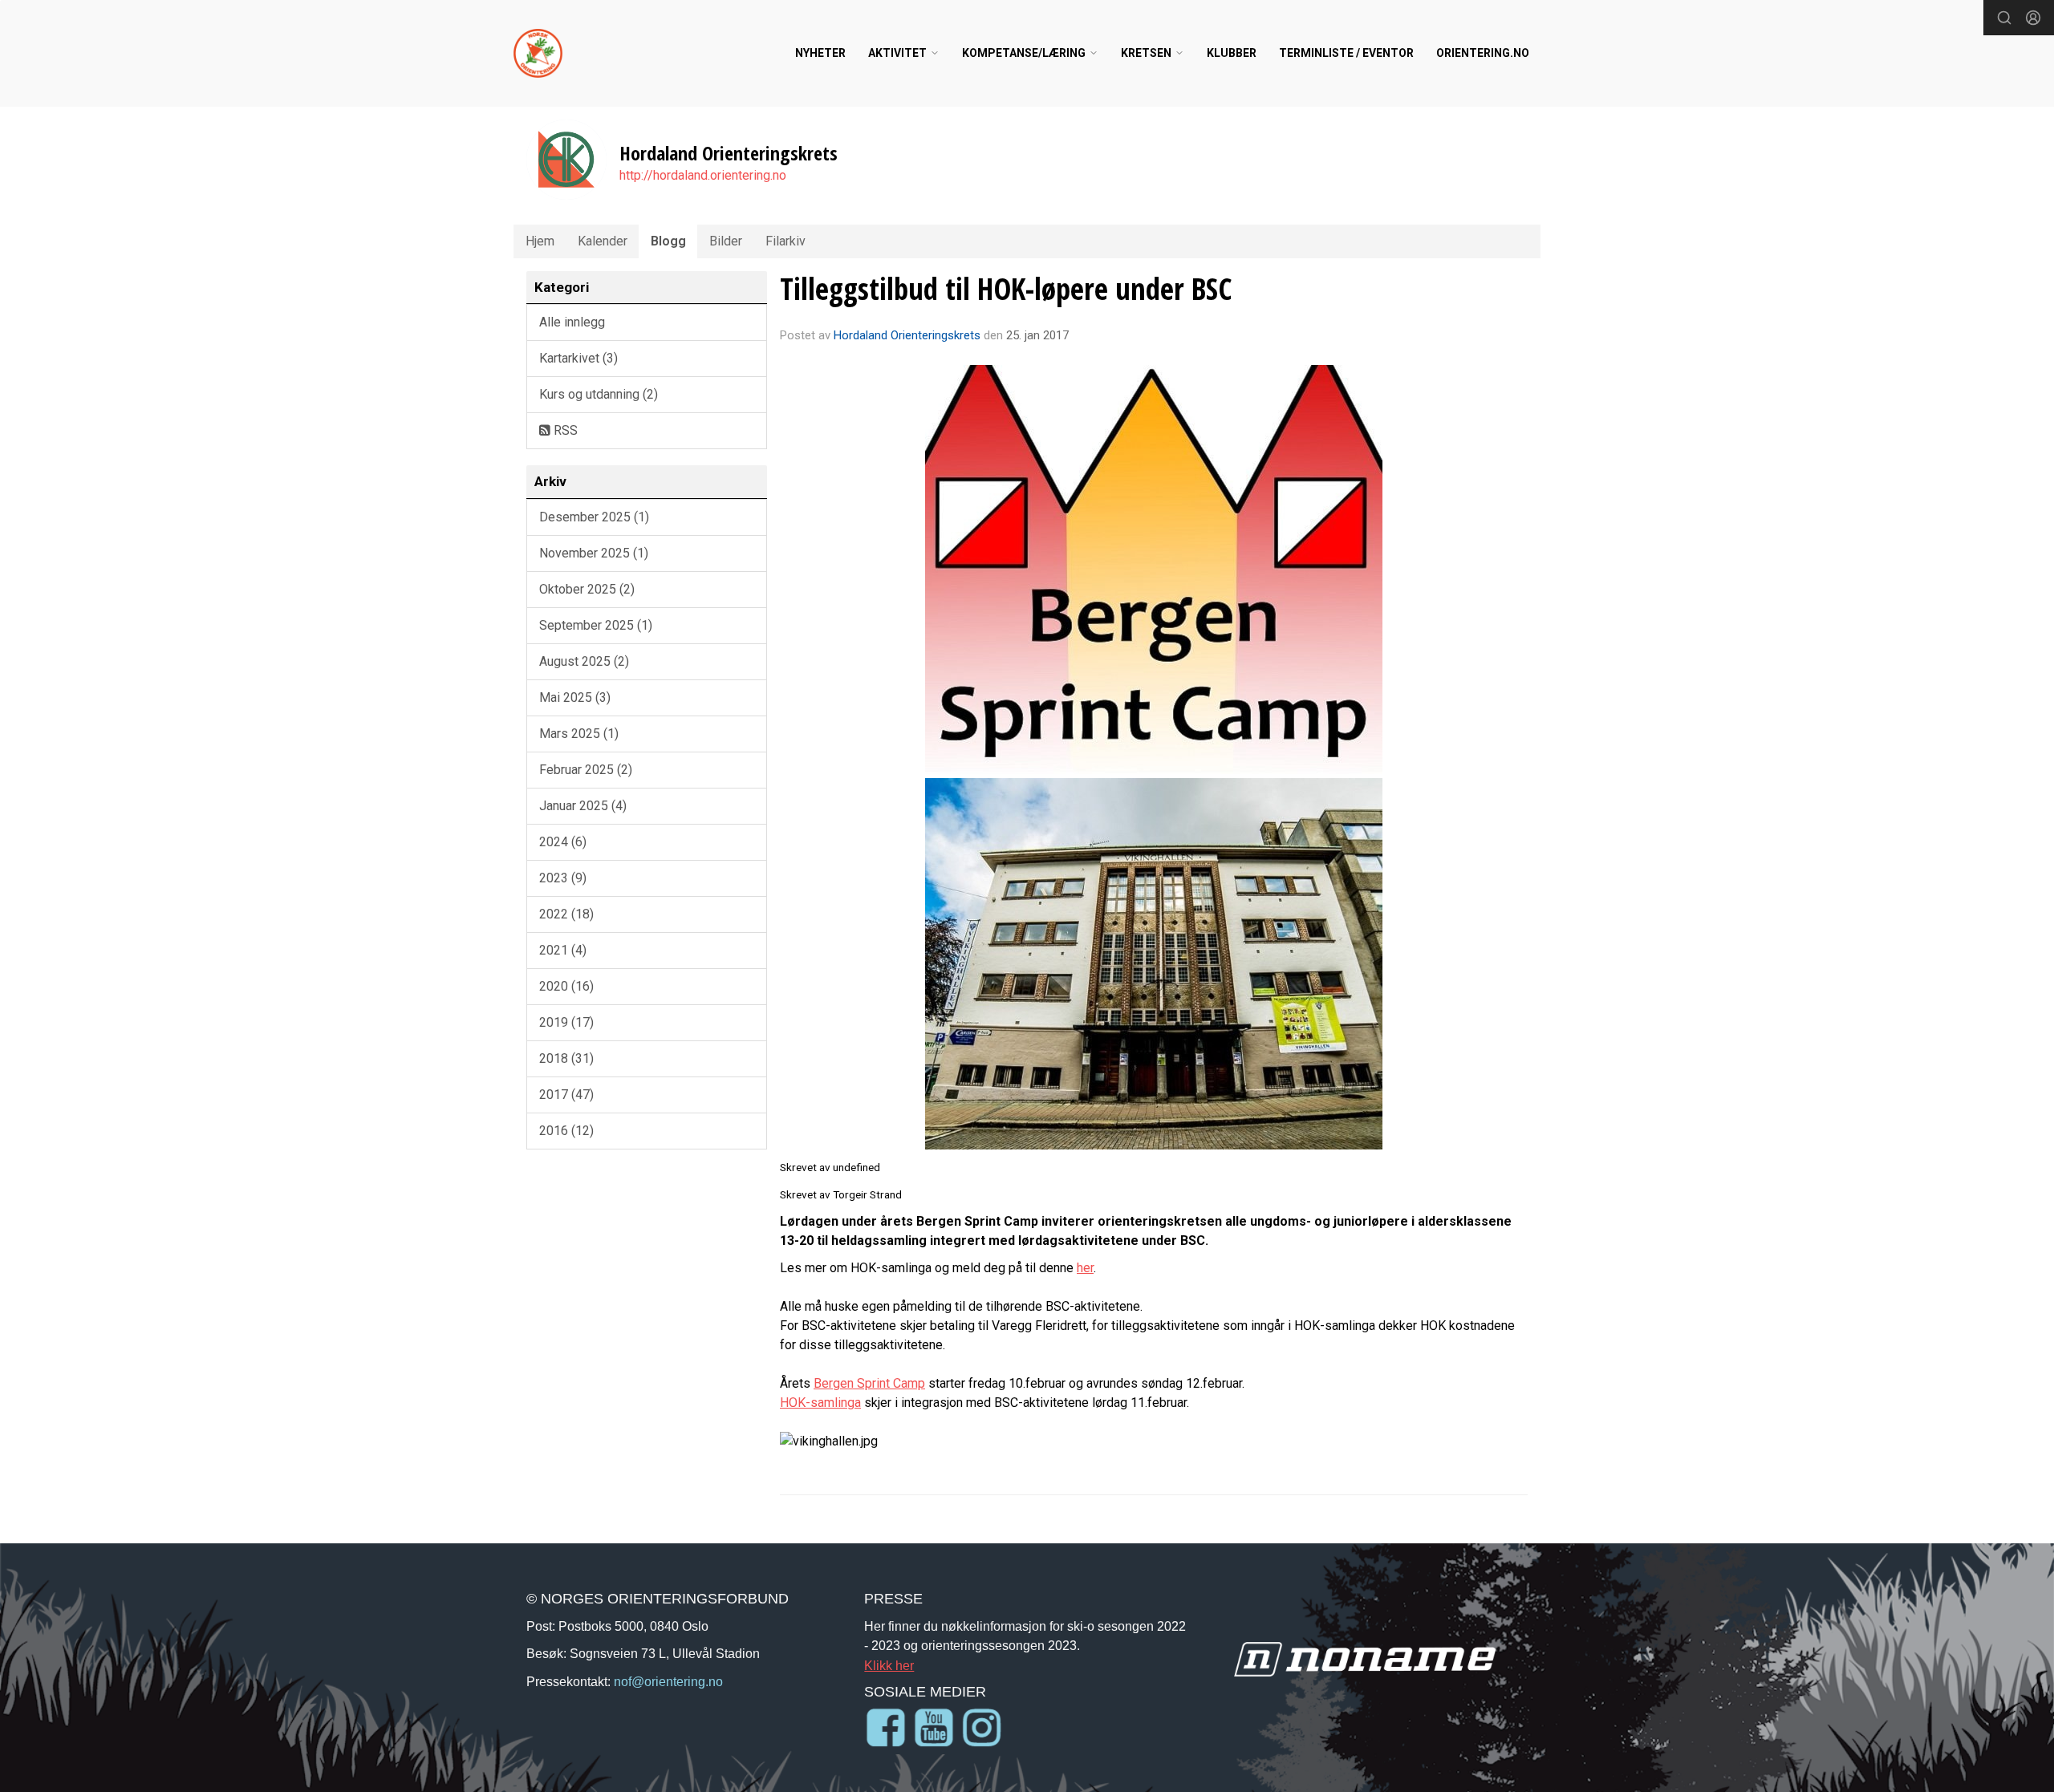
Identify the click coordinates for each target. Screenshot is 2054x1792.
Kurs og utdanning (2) (599, 394)
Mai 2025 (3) (575, 697)
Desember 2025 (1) (594, 517)
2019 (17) (566, 1022)
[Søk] (2004, 18)
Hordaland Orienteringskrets (907, 335)
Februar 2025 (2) (586, 770)
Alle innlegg (572, 322)
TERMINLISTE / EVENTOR (1346, 53)
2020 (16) (566, 986)
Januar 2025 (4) (583, 806)
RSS (564, 430)
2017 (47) (566, 1095)
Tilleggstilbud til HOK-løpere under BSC (1006, 289)
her (1085, 1268)
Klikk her (889, 1665)
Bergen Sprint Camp (869, 1383)
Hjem (540, 241)
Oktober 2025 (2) (587, 589)
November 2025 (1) (594, 553)
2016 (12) (566, 1131)
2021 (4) (563, 950)
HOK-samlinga (820, 1403)
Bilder (726, 241)
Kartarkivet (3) (578, 358)
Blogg (668, 241)
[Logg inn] (2033, 18)
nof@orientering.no (668, 1681)
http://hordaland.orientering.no (703, 175)
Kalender (603, 241)
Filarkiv (785, 241)
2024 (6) (563, 842)
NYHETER (820, 53)
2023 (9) (563, 878)
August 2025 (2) (584, 661)
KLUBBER (1232, 53)
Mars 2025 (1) (579, 734)
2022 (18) (566, 914)
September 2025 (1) (596, 625)
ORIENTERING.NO (1483, 53)
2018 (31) (566, 1058)
